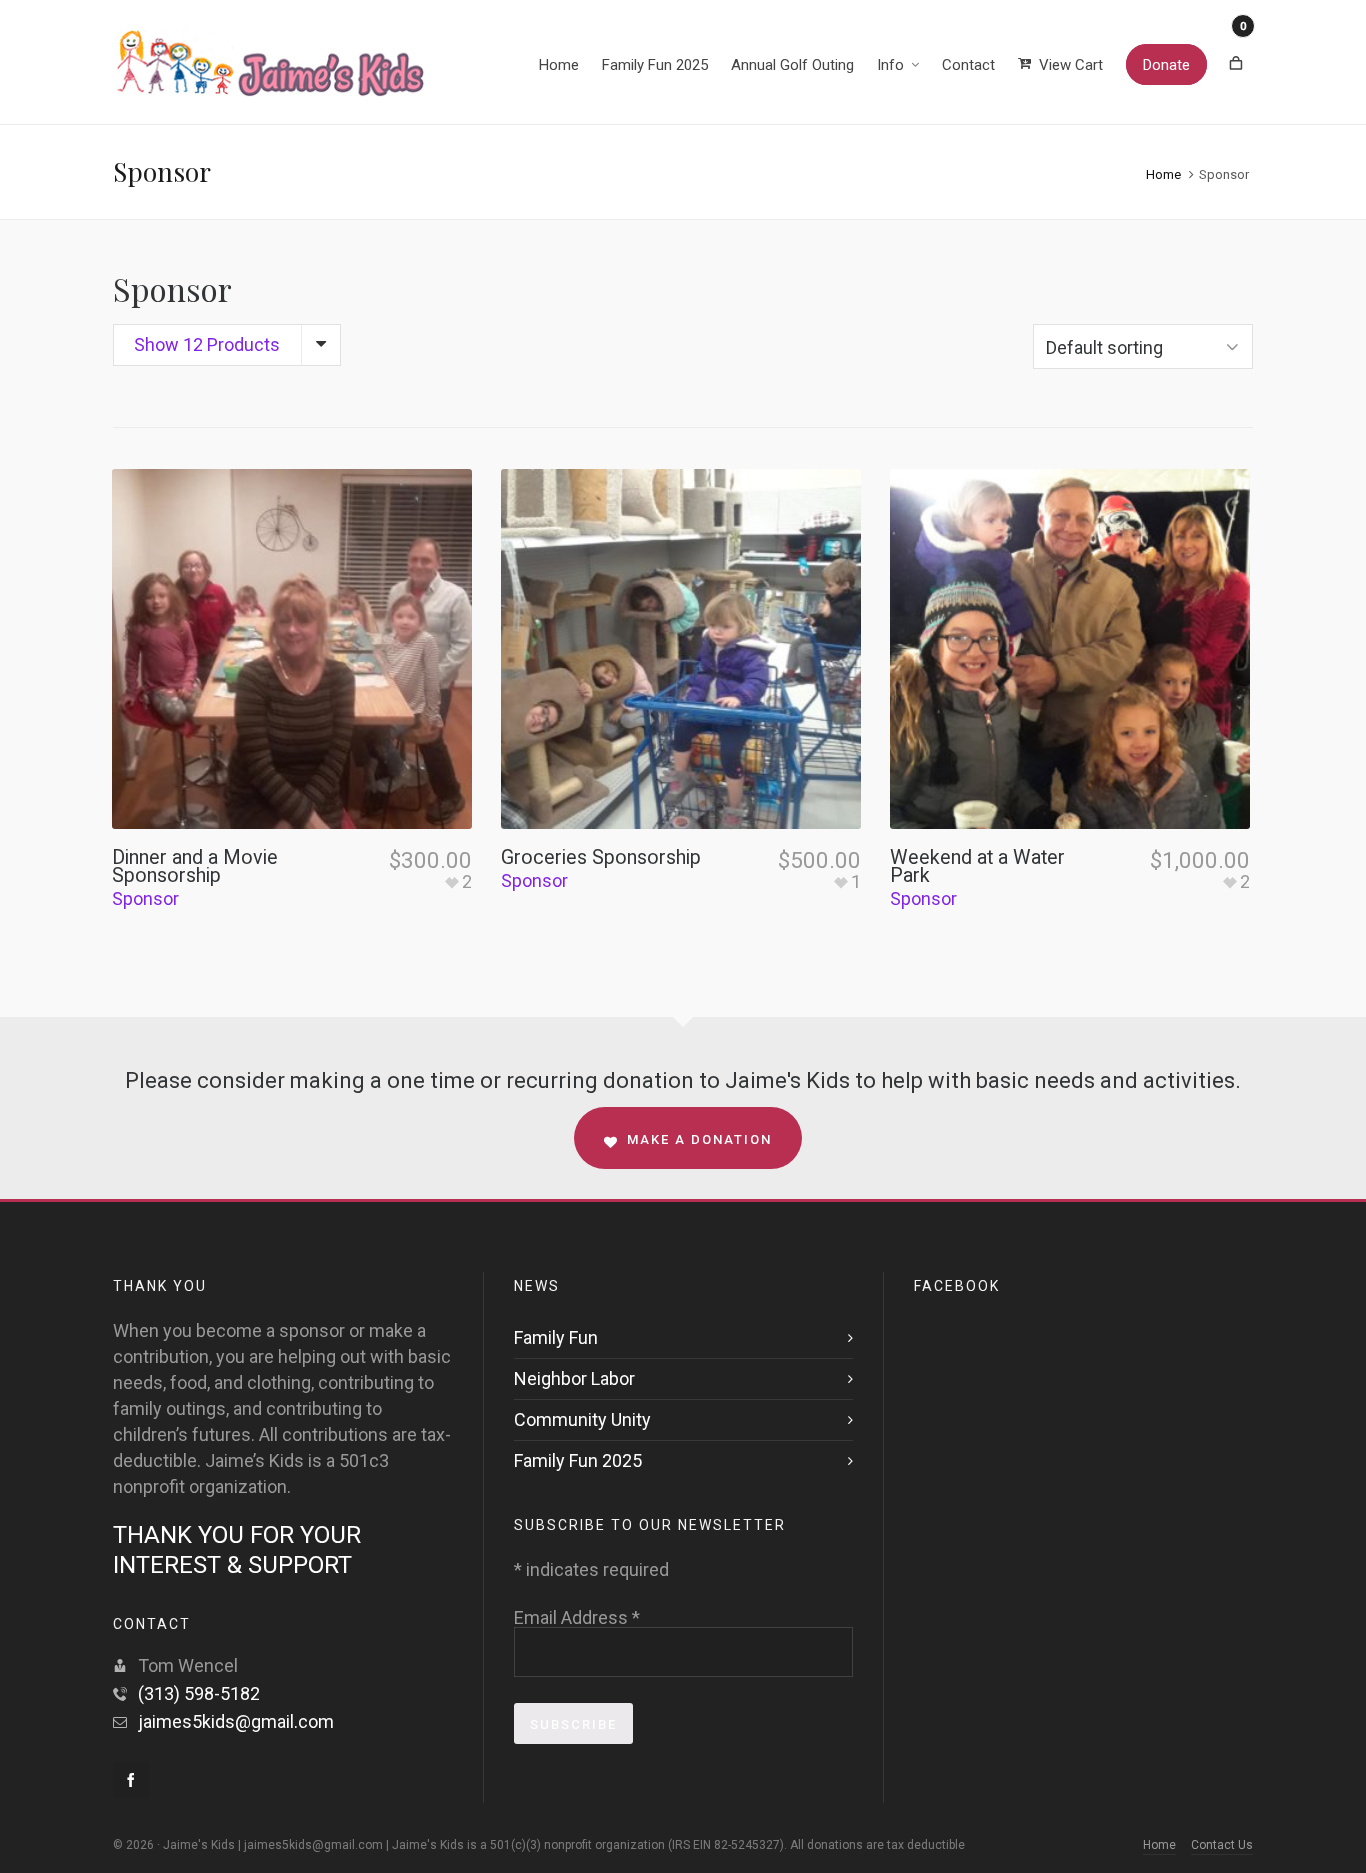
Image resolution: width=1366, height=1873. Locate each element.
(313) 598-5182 (199, 1693)
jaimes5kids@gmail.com (236, 1721)
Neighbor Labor (574, 1378)
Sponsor (145, 898)
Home (1163, 174)
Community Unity (582, 1419)
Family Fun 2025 (578, 1460)
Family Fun (556, 1337)
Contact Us (1222, 1845)
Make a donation (699, 1139)
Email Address (577, 1618)
